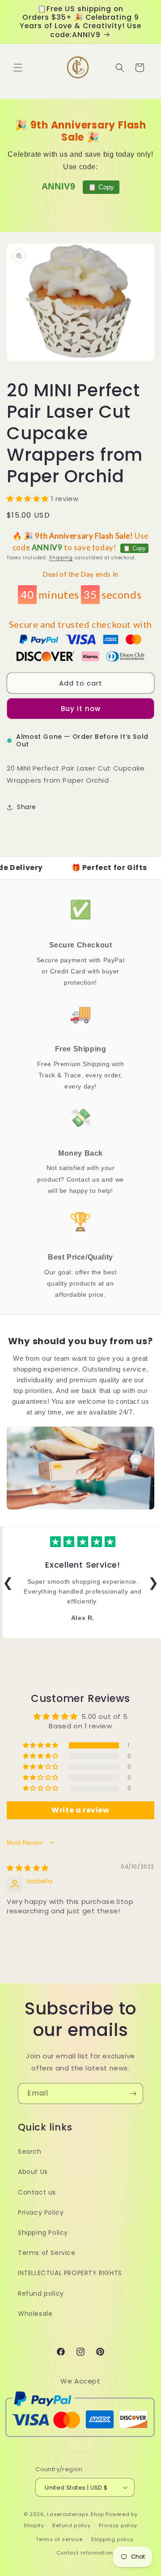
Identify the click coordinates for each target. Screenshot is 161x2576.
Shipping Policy (43, 2233)
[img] (28, 1868)
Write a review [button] (80, 1810)
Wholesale (35, 2314)
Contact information (85, 2553)
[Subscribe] (133, 2094)
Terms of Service (47, 2253)
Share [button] (27, 807)
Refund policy (41, 2293)
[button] (18, 68)
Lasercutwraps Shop (76, 2514)
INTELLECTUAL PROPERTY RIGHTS (70, 2273)
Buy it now (81, 709)
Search (30, 2152)
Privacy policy (118, 2525)
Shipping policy (112, 2539)
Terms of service (59, 2539)
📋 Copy (101, 187)
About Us (33, 2172)
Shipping (61, 558)
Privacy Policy (41, 2212)
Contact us (37, 2192)
